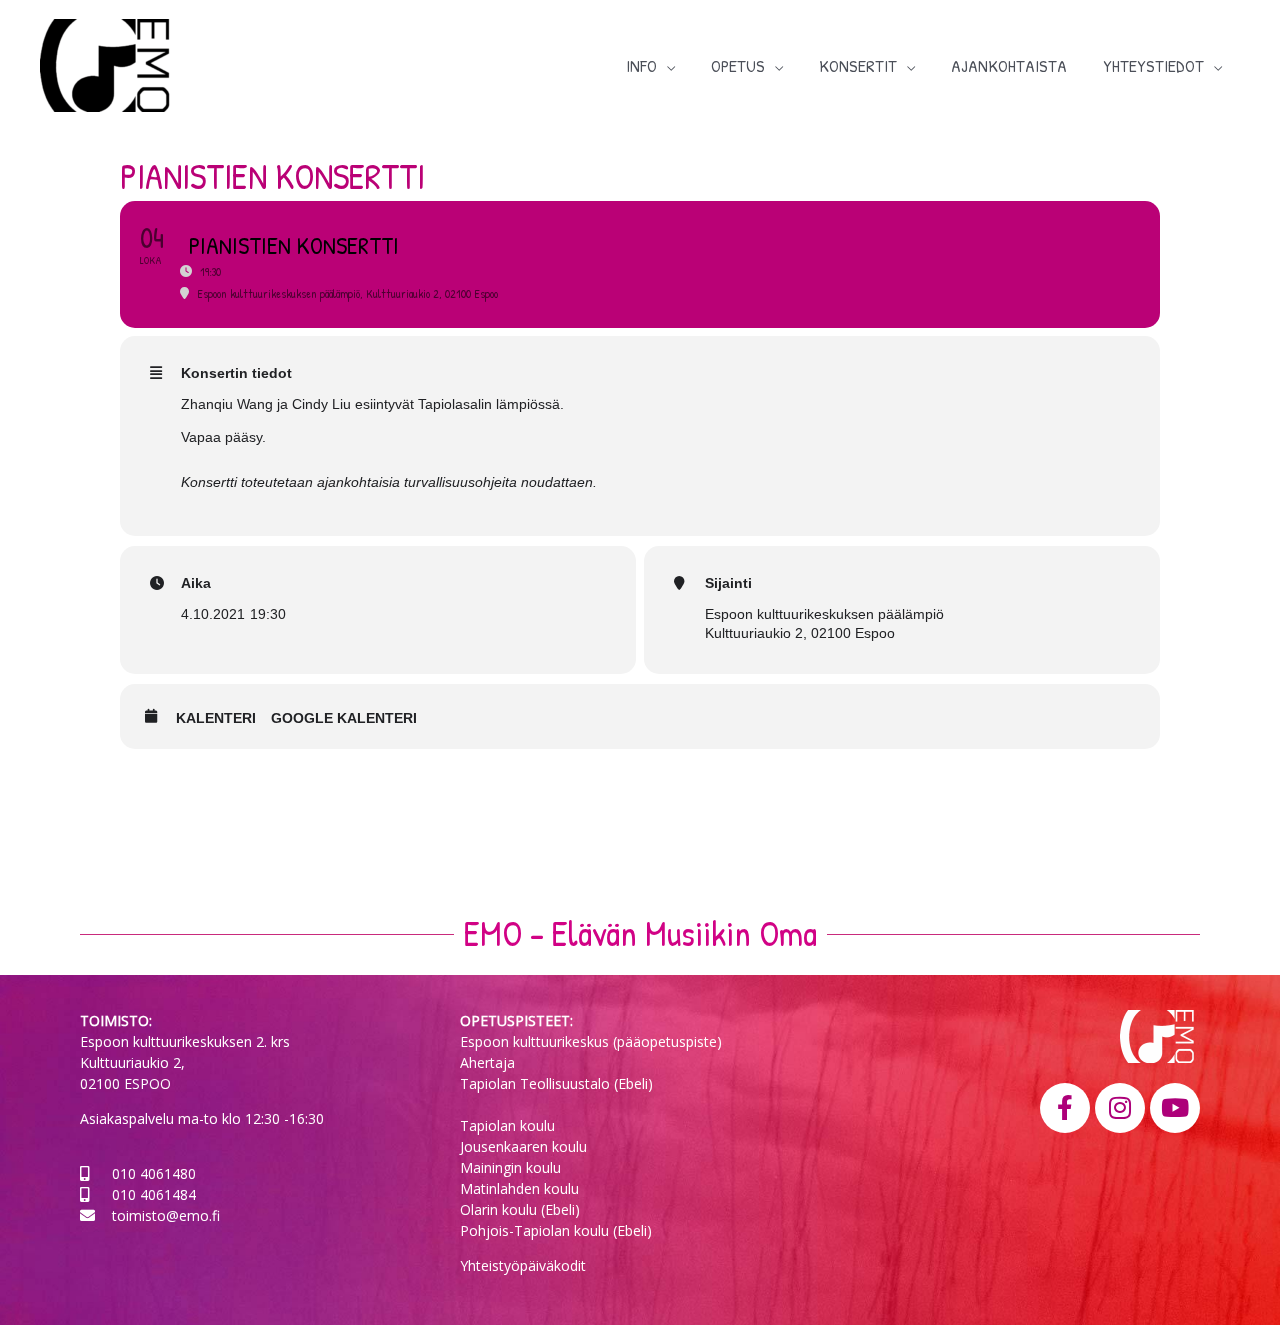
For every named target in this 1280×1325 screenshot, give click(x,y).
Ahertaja (487, 1062)
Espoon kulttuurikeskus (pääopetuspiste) (591, 1041)
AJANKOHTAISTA (1009, 65)
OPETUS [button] (738, 65)
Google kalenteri (344, 718)
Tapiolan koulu (507, 1125)
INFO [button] (641, 65)
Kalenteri (216, 718)
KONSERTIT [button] (858, 65)
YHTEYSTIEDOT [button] (1153, 65)
